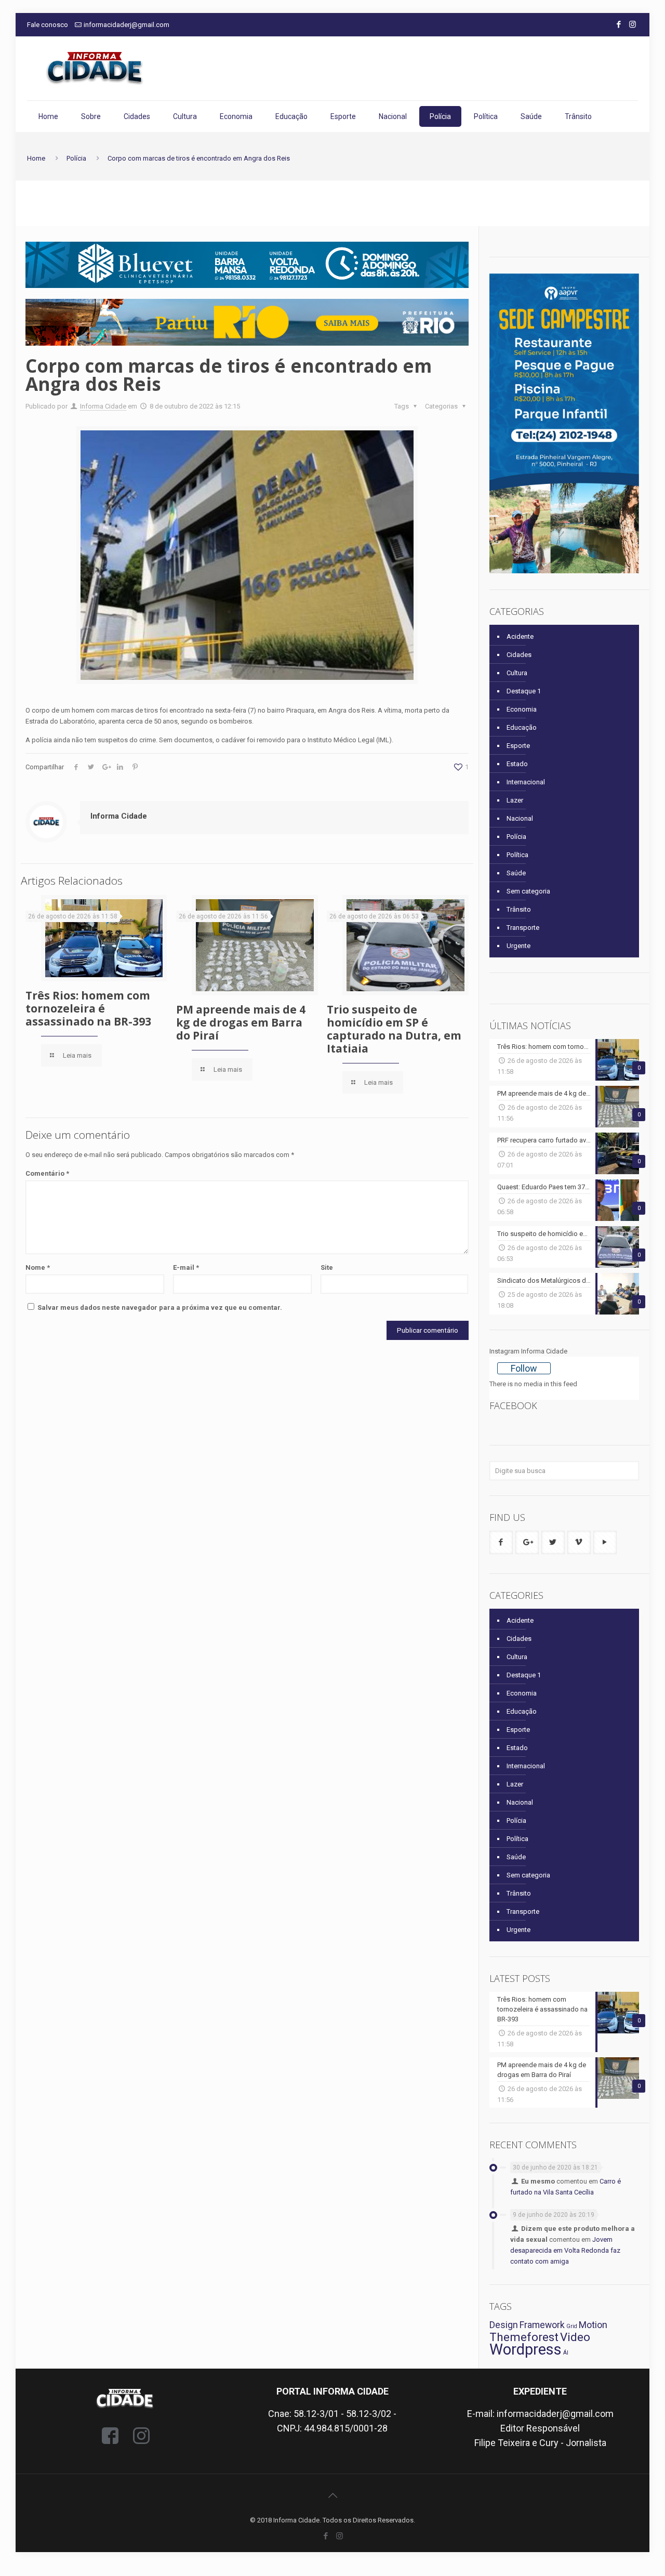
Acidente (520, 636)
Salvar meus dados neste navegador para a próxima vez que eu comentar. (160, 1307)
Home (36, 158)
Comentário (47, 1173)
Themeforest (524, 2337)
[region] (247, 265)
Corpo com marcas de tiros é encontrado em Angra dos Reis (199, 158)
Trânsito (519, 909)
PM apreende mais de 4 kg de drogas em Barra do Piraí (241, 1022)
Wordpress (526, 2349)
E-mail (186, 1267)
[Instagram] (633, 24)
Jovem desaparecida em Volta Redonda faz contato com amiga (565, 2250)
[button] (247, 322)
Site (327, 1267)
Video (575, 2337)
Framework (542, 2325)
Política (517, 855)
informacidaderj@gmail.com (127, 25)
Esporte (518, 746)
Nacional (520, 818)
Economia (522, 709)
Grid (572, 2326)
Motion (593, 2325)
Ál (566, 2353)
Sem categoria (528, 891)
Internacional (526, 782)
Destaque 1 (524, 691)
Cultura (517, 673)
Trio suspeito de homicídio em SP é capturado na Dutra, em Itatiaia (394, 1029)
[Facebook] (619, 24)
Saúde (516, 873)
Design (504, 2325)
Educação (522, 727)
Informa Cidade (103, 406)
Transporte (523, 928)
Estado (517, 764)
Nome (38, 1267)
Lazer (515, 800)
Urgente (518, 946)
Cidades (519, 655)
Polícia (76, 158)
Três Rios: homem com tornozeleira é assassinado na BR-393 (88, 1008)
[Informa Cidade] (95, 68)
